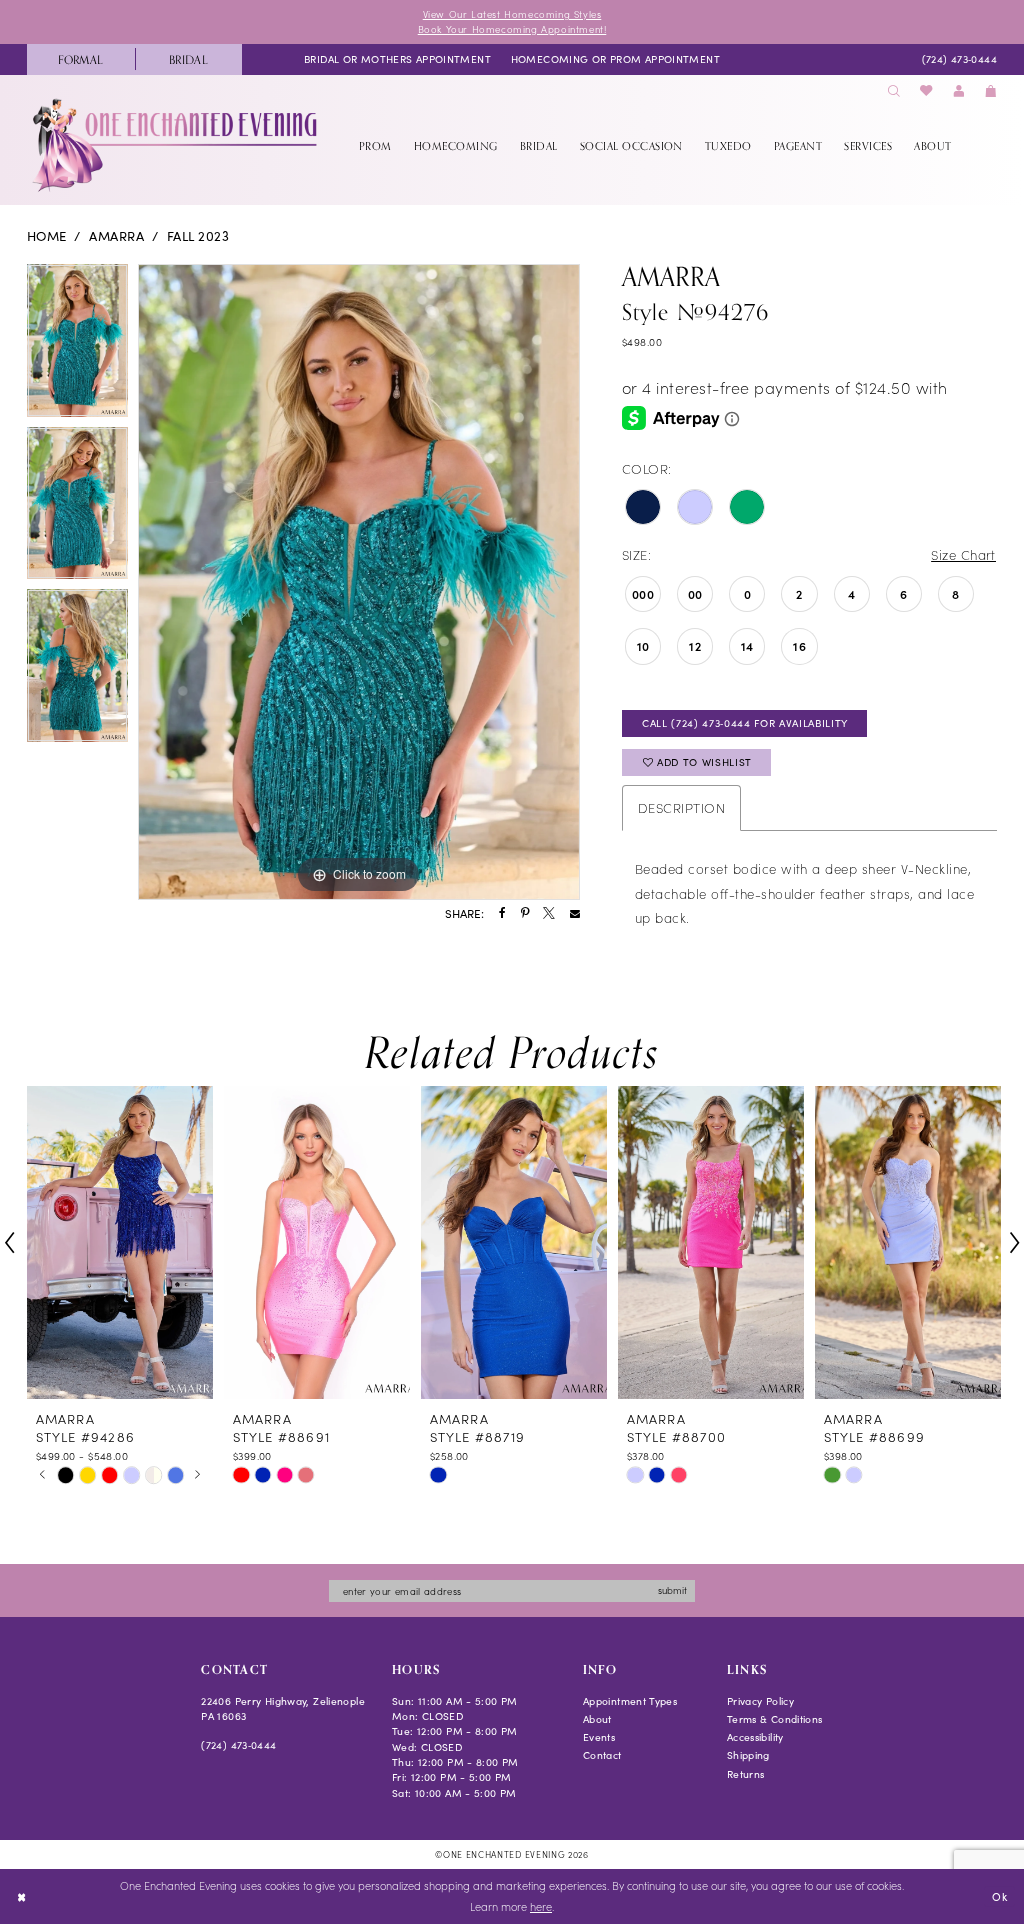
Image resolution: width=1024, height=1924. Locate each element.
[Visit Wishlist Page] (927, 91)
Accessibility (755, 1737)
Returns (746, 1774)
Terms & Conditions (775, 1719)
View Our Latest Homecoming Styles (512, 14)
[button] (959, 91)
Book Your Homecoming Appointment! (512, 29)
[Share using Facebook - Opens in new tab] (502, 914)
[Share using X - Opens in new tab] (549, 914)
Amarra (116, 236)
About (597, 1719)
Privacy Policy (760, 1701)
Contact (602, 1755)
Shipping (748, 1755)
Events (599, 1737)
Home (47, 236)
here (541, 1906)
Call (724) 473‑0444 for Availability (745, 723)
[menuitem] (81, 59)
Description (681, 807)
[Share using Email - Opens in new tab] (575, 914)
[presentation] (120, 1243)
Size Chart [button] (963, 554)
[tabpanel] (77, 345)
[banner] (176, 145)
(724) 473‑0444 (238, 1745)
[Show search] (894, 91)
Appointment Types (630, 1701)
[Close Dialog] (21, 1897)
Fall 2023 (198, 236)
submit (672, 1590)
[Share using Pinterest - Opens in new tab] (525, 914)
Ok (999, 1895)
